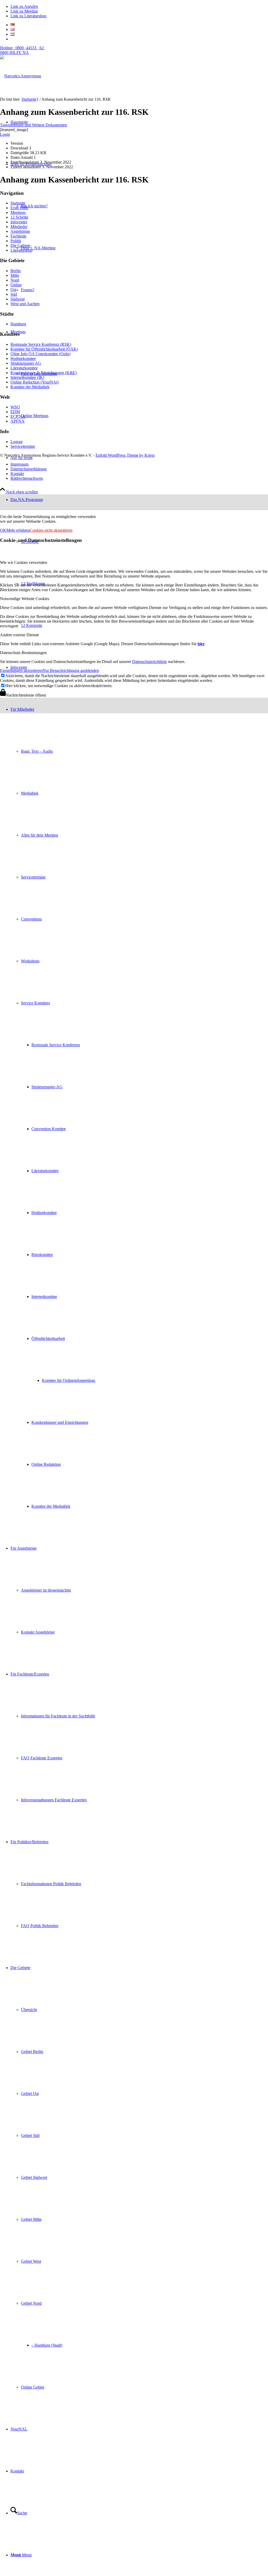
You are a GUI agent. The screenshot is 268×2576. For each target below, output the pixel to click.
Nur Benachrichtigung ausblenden (71, 670)
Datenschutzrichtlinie (150, 662)
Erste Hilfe (19, 208)
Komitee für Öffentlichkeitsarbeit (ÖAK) (44, 349)
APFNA (18, 421)
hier (201, 644)
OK (3, 530)
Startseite (18, 203)
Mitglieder (19, 227)
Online (16, 285)
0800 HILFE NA (22, 50)
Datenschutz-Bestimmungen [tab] (23, 653)
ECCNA (18, 416)
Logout (16, 442)
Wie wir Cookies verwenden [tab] (24, 562)
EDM (15, 412)
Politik (16, 241)
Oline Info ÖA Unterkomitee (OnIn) (40, 354)
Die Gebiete (20, 246)
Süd (14, 294)
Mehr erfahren (18, 530)
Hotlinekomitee (23, 359)
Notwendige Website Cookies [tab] (25, 599)
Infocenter (19, 222)
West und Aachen (25, 304)
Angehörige (20, 231)
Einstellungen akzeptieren (21, 670)
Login (5, 134)
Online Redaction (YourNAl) (35, 382)
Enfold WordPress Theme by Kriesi (125, 455)
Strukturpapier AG (26, 363)
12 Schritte (19, 217)
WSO (15, 407)
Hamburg (18, 324)
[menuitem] (139, 1108)
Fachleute (18, 236)
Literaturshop (21, 250)
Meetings (18, 212)
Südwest (18, 299)
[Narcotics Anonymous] (21, 76)
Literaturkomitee (24, 368)
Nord (15, 280)
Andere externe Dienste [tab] (19, 635)
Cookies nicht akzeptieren (51, 530)
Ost (13, 290)
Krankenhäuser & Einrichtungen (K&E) (44, 373)
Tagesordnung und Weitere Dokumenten (33, 125)
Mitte (15, 275)
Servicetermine (23, 446)
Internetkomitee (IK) (27, 377)
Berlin (16, 271)
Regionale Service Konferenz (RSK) (41, 344)
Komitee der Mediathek (30, 387)
